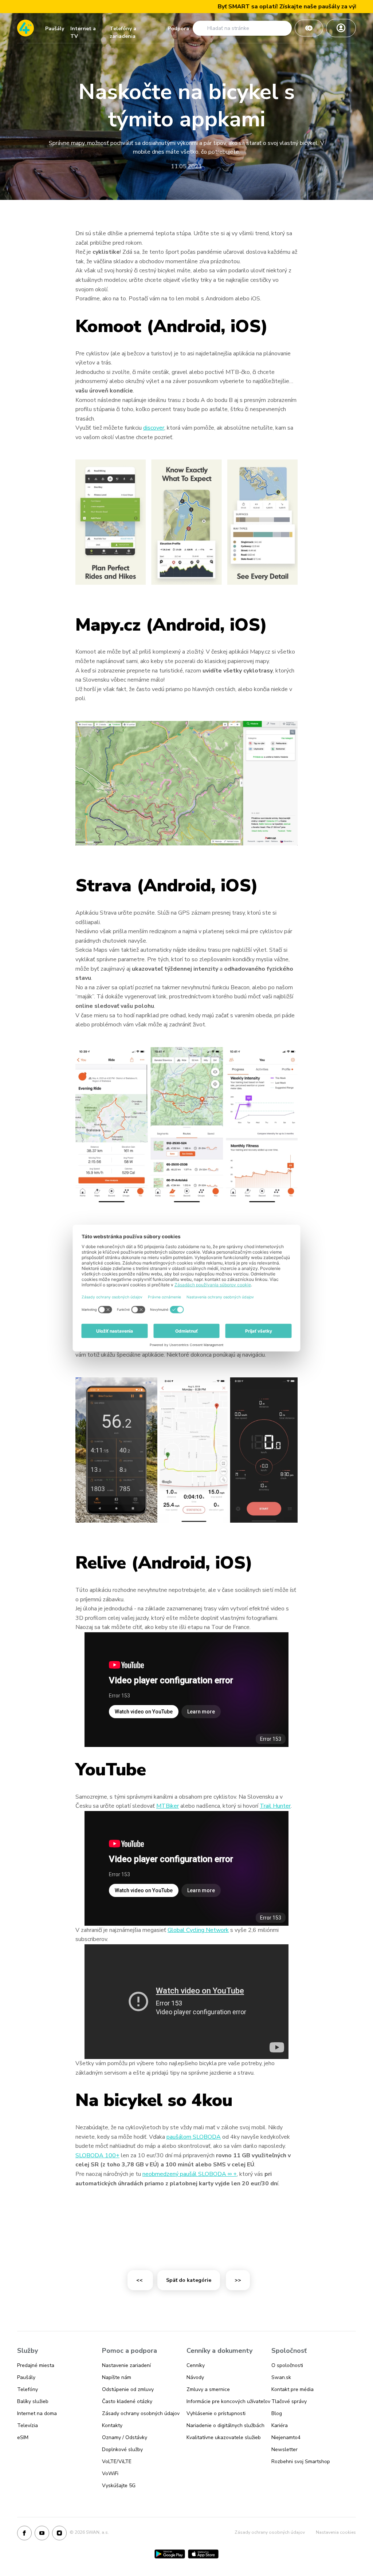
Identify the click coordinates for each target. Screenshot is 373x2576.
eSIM (23, 2437)
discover (154, 428)
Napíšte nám (117, 2377)
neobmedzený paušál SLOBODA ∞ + (190, 2174)
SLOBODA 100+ (97, 2155)
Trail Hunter (275, 1806)
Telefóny (28, 2389)
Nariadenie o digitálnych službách (225, 2425)
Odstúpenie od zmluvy (128, 2389)
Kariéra (280, 2425)
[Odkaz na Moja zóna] (341, 28)
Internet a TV (83, 30)
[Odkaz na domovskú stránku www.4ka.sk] (25, 28)
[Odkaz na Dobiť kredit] (309, 28)
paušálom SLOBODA (194, 2137)
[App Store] (203, 2554)
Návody (195, 2377)
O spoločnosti (287, 2365)
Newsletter (284, 2449)
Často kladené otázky (127, 2401)
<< (140, 2280)
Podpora (178, 29)
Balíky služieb (33, 2401)
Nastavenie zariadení (126, 2365)
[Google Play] (170, 2554)
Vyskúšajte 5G (119, 2486)
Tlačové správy (289, 2401)
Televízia (28, 2425)
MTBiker (168, 1806)
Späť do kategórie (189, 2280)
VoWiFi (110, 2474)
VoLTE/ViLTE (117, 2461)
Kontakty (112, 2425)
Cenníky (196, 2365)
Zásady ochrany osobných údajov (141, 2413)
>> (238, 2280)
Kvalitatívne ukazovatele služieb (224, 2437)
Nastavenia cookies (336, 2532)
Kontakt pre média (292, 2389)
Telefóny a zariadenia (123, 30)
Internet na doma (37, 2413)
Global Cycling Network (198, 1930)
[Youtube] (42, 2533)
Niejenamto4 (286, 2437)
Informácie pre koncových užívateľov (228, 2401)
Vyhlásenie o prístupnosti (216, 2413)
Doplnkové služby (122, 2449)
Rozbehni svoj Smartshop (301, 2461)
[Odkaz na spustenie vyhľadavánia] (201, 28)
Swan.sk (281, 2377)
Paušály (55, 29)
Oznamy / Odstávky (125, 2437)
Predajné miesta (36, 2365)
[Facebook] (24, 2533)
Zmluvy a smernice (208, 2389)
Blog (277, 2413)
